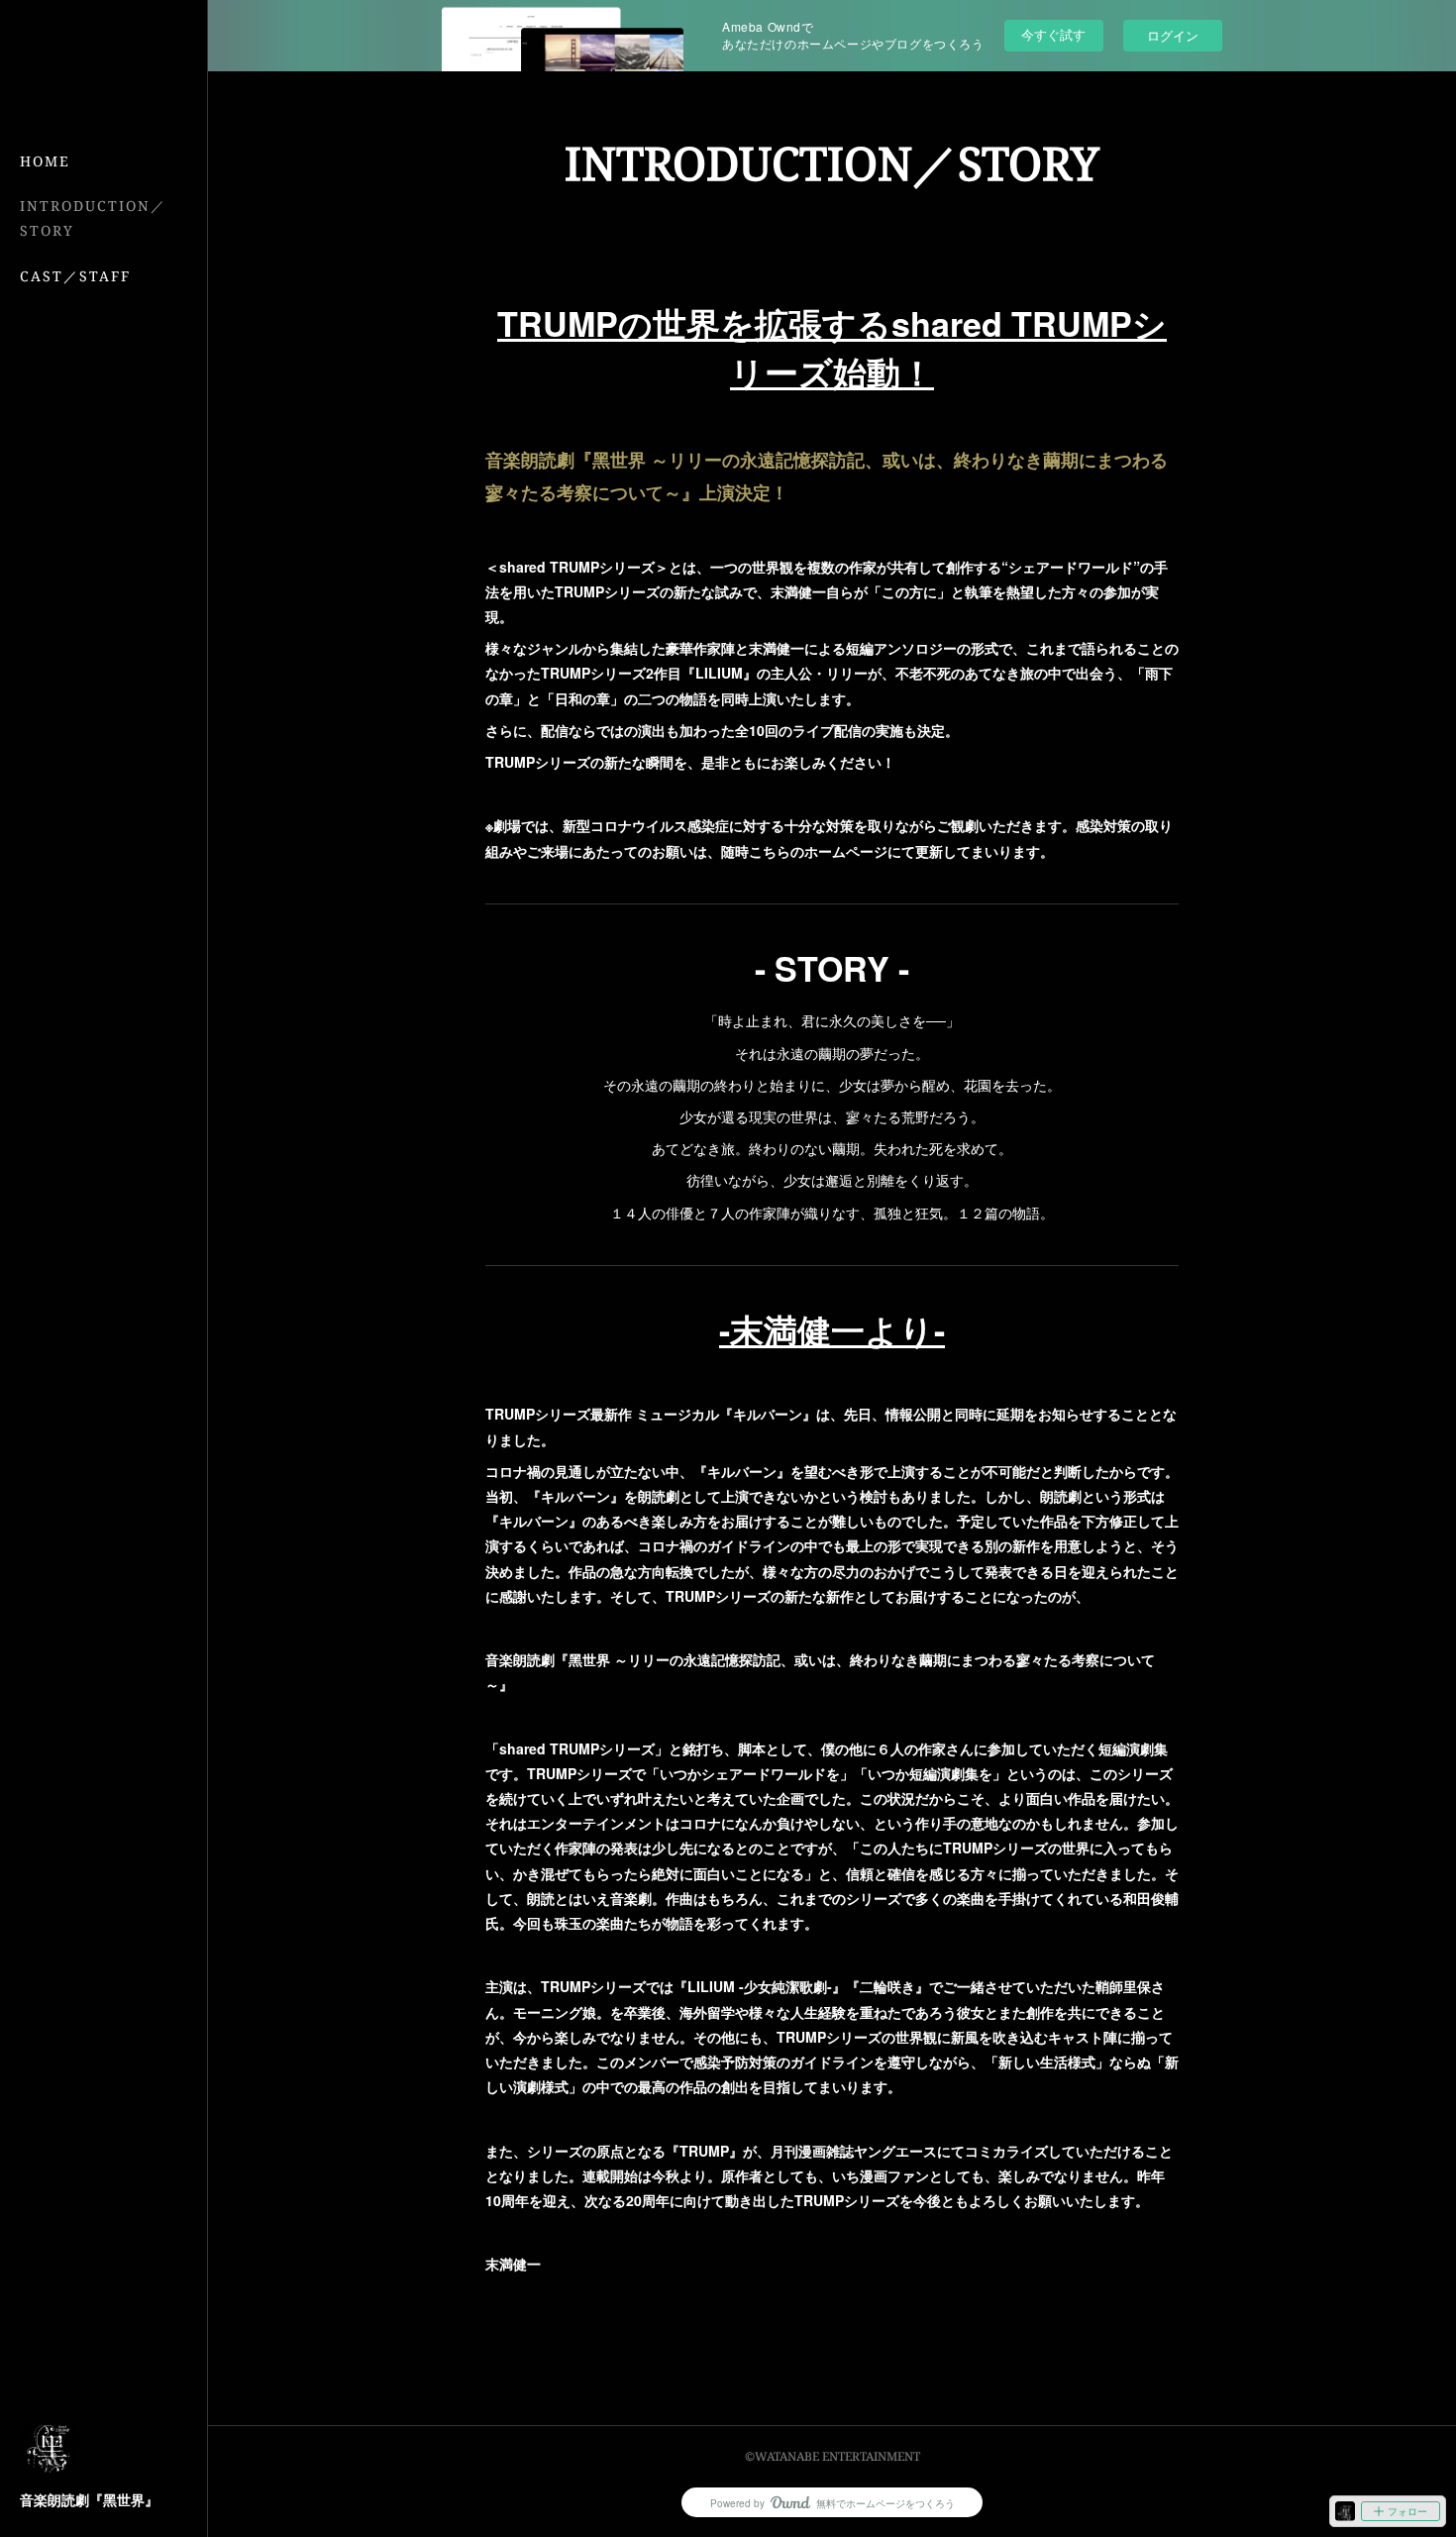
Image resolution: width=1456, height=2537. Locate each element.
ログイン (1173, 35)
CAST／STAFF (75, 276)
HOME (45, 161)
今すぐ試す (1053, 34)
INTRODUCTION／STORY (93, 218)
